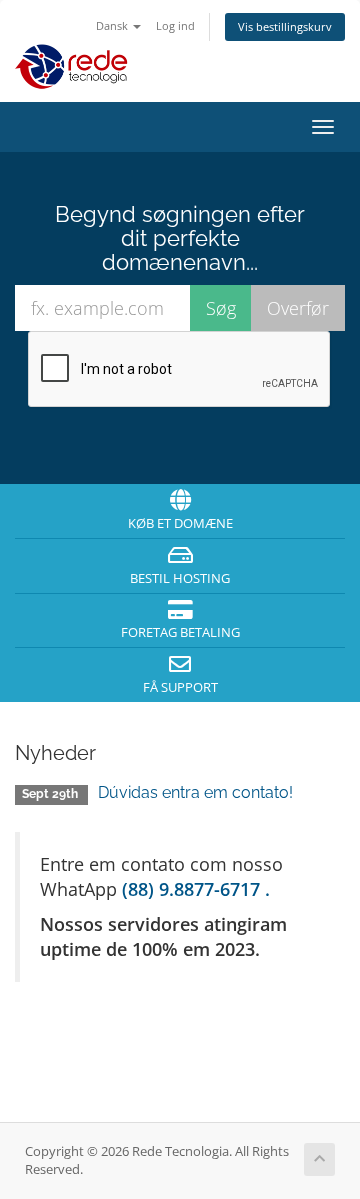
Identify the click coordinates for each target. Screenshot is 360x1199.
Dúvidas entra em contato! (195, 792)
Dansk (113, 25)
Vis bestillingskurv (285, 26)
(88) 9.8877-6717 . (196, 889)
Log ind (175, 25)
